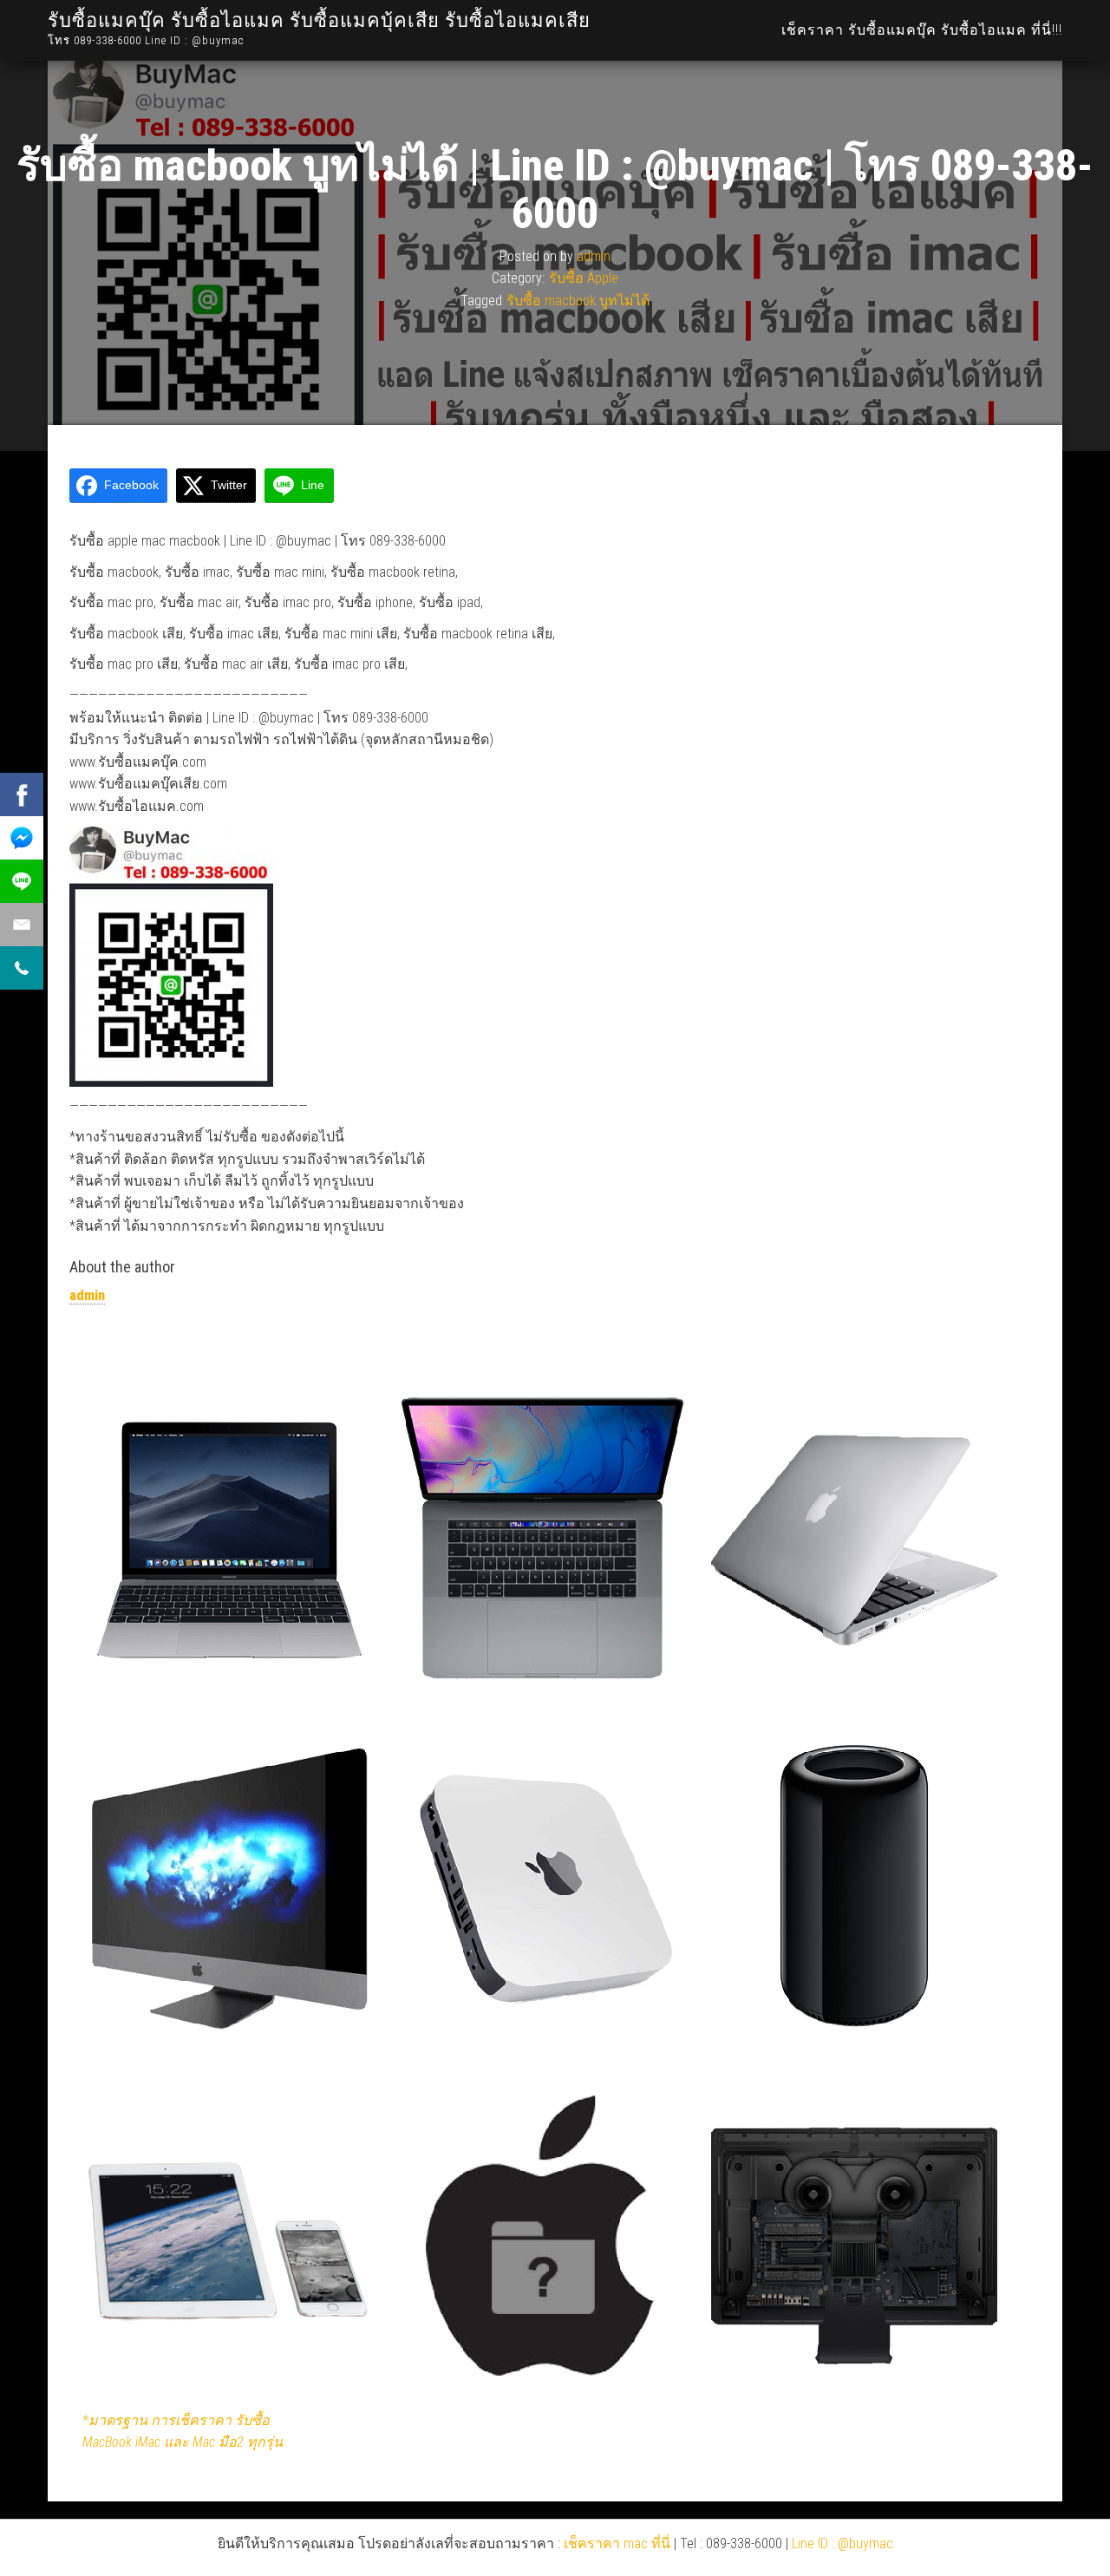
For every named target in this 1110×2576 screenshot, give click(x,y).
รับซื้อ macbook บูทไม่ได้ (578, 301)
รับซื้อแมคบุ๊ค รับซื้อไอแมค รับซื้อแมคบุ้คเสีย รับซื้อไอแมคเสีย (319, 20)
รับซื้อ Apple (584, 278)
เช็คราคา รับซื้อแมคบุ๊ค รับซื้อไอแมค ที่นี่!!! (922, 30)
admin (594, 255)
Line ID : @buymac (842, 2543)
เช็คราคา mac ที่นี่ (617, 2543)
